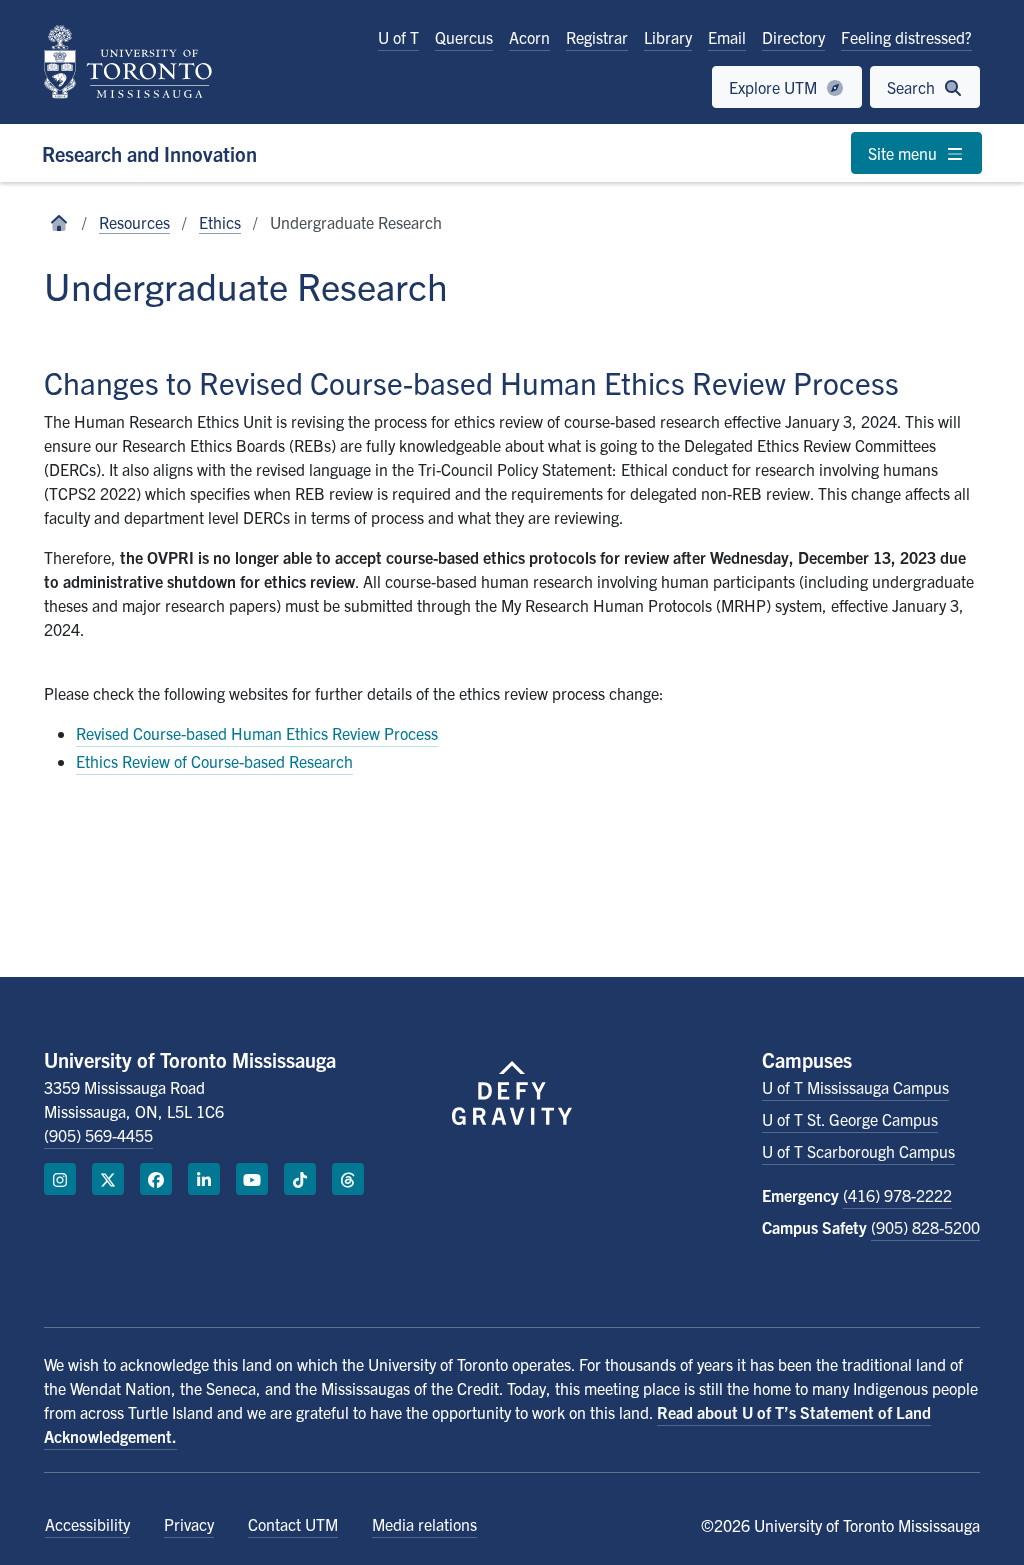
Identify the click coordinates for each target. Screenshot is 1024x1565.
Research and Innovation (149, 153)
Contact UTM (293, 1524)
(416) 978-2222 (897, 1195)
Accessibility (87, 1524)
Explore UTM (775, 87)
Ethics (220, 222)
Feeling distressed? (906, 37)
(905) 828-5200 (925, 1227)
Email (727, 37)
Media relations (424, 1524)
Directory (793, 37)
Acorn (529, 37)
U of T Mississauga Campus (855, 1087)
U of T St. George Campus (850, 1119)
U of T (398, 37)
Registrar (597, 37)
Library (668, 37)
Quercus (464, 37)
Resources (134, 222)
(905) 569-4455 (98, 1135)
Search (913, 87)
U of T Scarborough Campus (858, 1151)
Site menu (904, 153)
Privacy (189, 1524)
